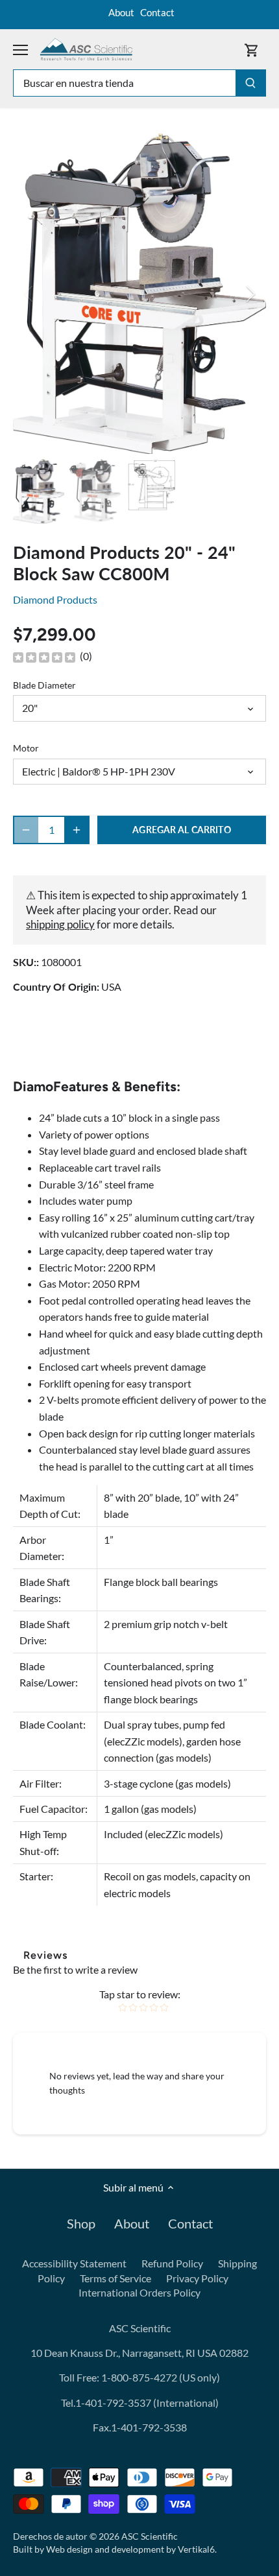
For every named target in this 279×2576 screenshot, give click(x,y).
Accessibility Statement (74, 2263)
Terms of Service (115, 2278)
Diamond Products (55, 599)
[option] (139, 294)
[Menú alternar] (20, 50)
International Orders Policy (139, 2292)
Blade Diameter (44, 685)
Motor (26, 748)
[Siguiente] (250, 294)
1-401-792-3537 (113, 2403)
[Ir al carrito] (252, 50)
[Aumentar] (77, 830)
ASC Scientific (150, 2536)
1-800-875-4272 (138, 2377)
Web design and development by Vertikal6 (130, 2549)
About (121, 12)
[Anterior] (29, 294)
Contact (157, 12)
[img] (44, 657)
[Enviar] (250, 83)
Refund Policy (172, 2263)
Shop (81, 2223)
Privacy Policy (197, 2278)
